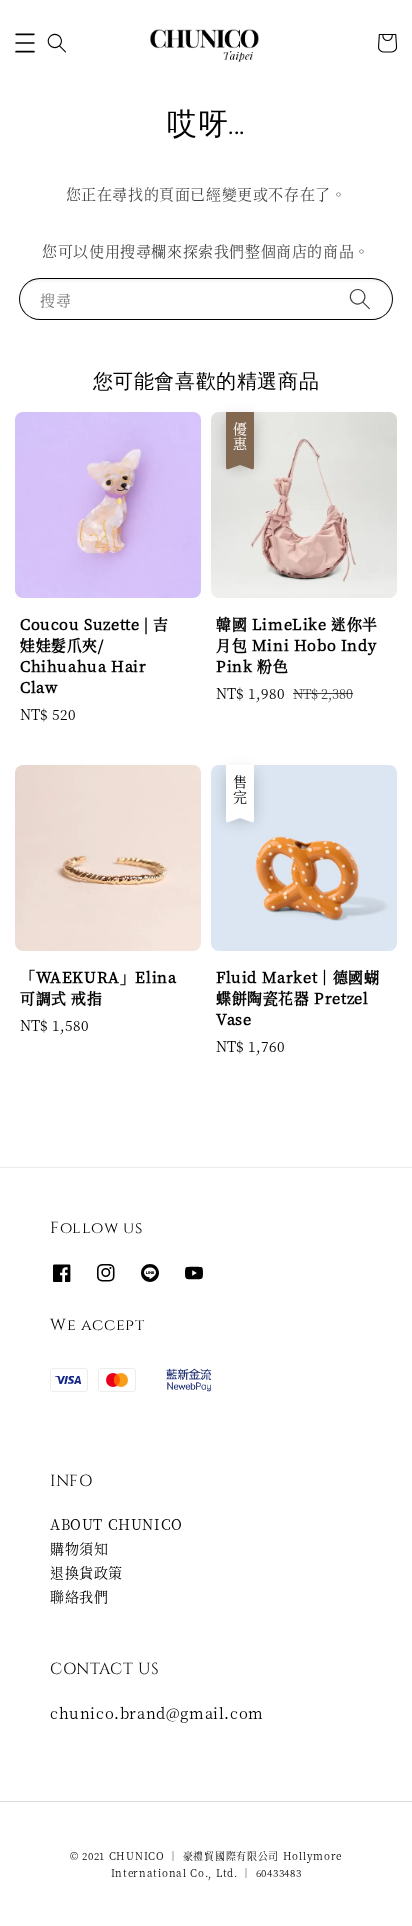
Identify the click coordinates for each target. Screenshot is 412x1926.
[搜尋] (360, 298)
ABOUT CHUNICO (116, 1524)
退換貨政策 (86, 1572)
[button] (25, 43)
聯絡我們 (79, 1596)
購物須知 (79, 1548)
